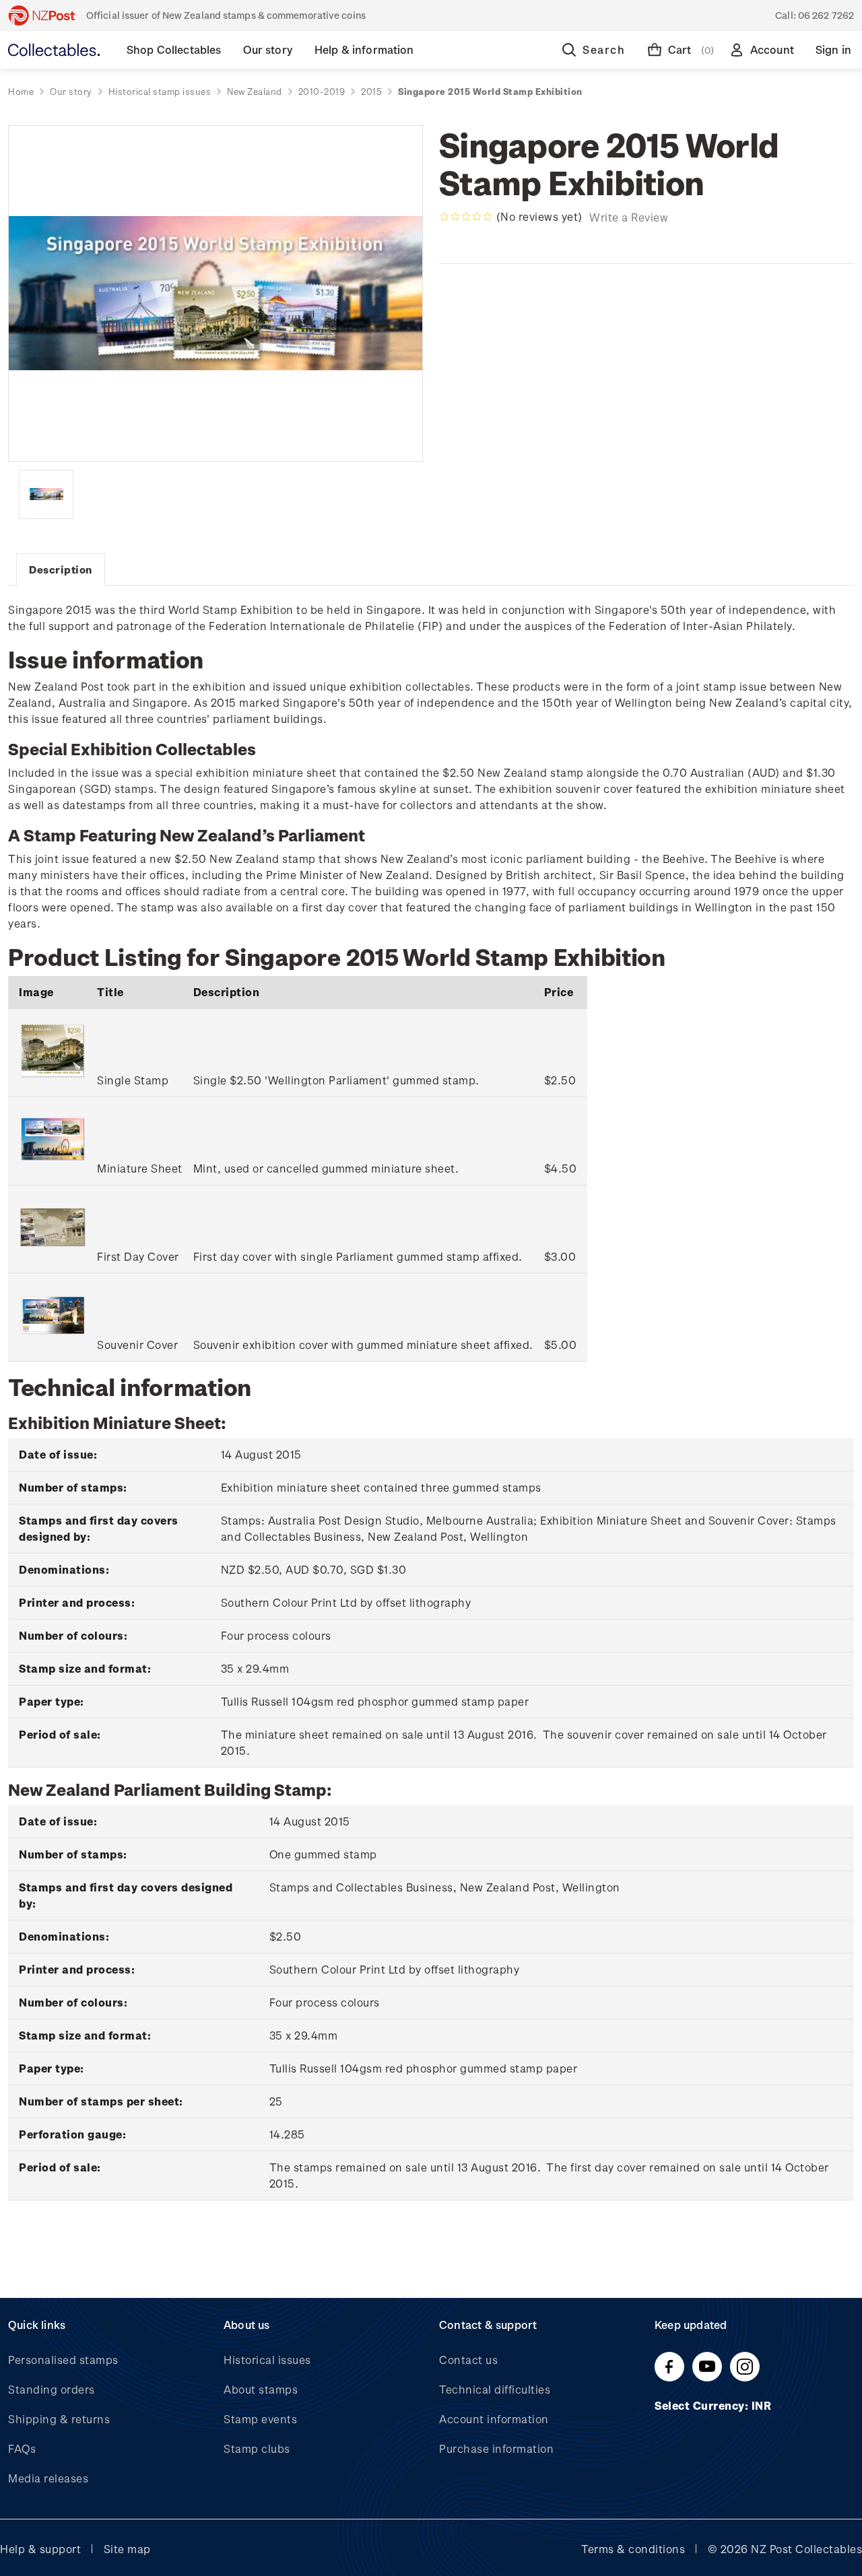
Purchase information (496, 2448)
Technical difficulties (495, 2389)
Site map (127, 2549)
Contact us (468, 2360)
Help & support (40, 2549)
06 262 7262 (826, 15)
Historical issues (267, 2360)
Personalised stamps (63, 2360)
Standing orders (52, 2389)
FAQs (22, 2448)
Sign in (833, 49)
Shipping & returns (59, 2419)
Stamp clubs (257, 2448)
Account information (494, 2419)
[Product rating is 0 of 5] (466, 217)
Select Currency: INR (715, 2405)
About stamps (261, 2389)
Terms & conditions (633, 2549)
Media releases (48, 2478)
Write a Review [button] (629, 217)
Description (61, 569)
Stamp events (260, 2419)
